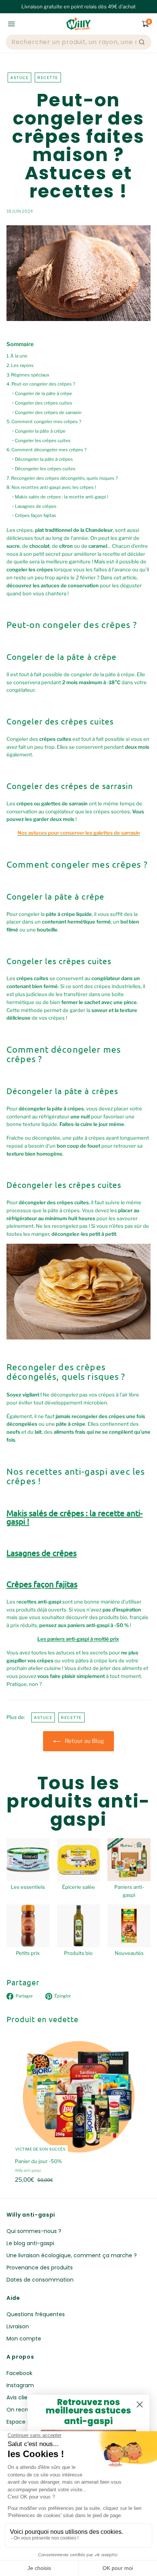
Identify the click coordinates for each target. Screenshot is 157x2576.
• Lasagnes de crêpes (34, 506)
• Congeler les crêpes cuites (41, 441)
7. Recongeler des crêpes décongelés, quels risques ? (62, 478)
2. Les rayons (20, 365)
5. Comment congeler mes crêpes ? (44, 422)
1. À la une (17, 356)
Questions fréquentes (36, 2314)
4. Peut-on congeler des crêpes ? (41, 384)
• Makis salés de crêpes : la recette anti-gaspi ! (60, 497)
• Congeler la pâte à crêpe (39, 431)
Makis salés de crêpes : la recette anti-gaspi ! (74, 1517)
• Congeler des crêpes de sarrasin (47, 413)
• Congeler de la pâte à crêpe (42, 394)
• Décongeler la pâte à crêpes (42, 459)
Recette (48, 77)
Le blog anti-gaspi (30, 2243)
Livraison (18, 2326)
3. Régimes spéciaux (28, 375)
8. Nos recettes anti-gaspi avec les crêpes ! (51, 487)
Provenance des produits (40, 2268)
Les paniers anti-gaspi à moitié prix (78, 1639)
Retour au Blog (84, 1741)
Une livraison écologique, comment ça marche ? (72, 2255)
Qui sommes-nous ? (34, 2231)
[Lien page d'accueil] (79, 24)
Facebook (19, 2373)
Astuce (19, 77)
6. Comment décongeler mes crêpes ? (46, 450)
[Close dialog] (140, 2404)
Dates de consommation (40, 2280)
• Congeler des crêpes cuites (42, 403)
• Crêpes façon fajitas (34, 516)
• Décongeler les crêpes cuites (44, 469)
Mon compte (24, 2339)
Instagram (20, 2385)
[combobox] (75, 42)
